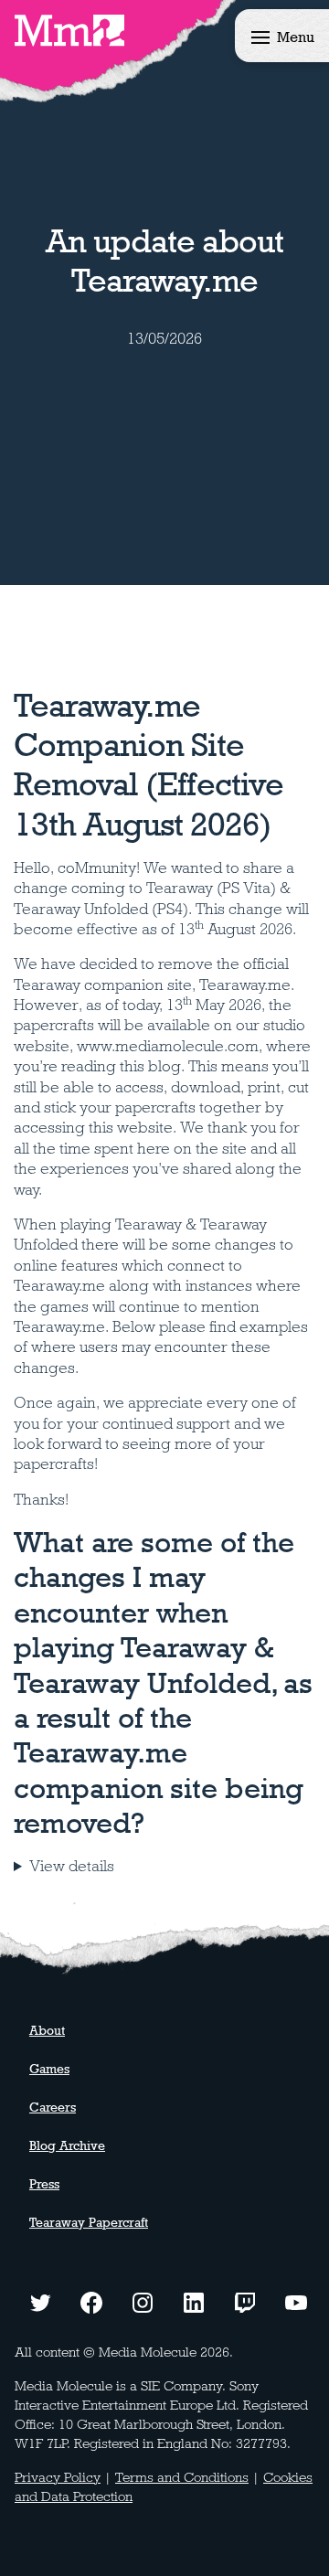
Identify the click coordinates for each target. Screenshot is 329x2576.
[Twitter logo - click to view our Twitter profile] (40, 2301)
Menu (296, 37)
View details (72, 1866)
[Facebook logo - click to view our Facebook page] (91, 2301)
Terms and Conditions (182, 2477)
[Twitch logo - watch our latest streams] (245, 2301)
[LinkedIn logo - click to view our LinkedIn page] (194, 2301)
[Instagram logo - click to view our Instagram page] (143, 2301)
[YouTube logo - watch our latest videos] (296, 2301)
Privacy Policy (58, 2477)
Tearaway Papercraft (89, 2222)
